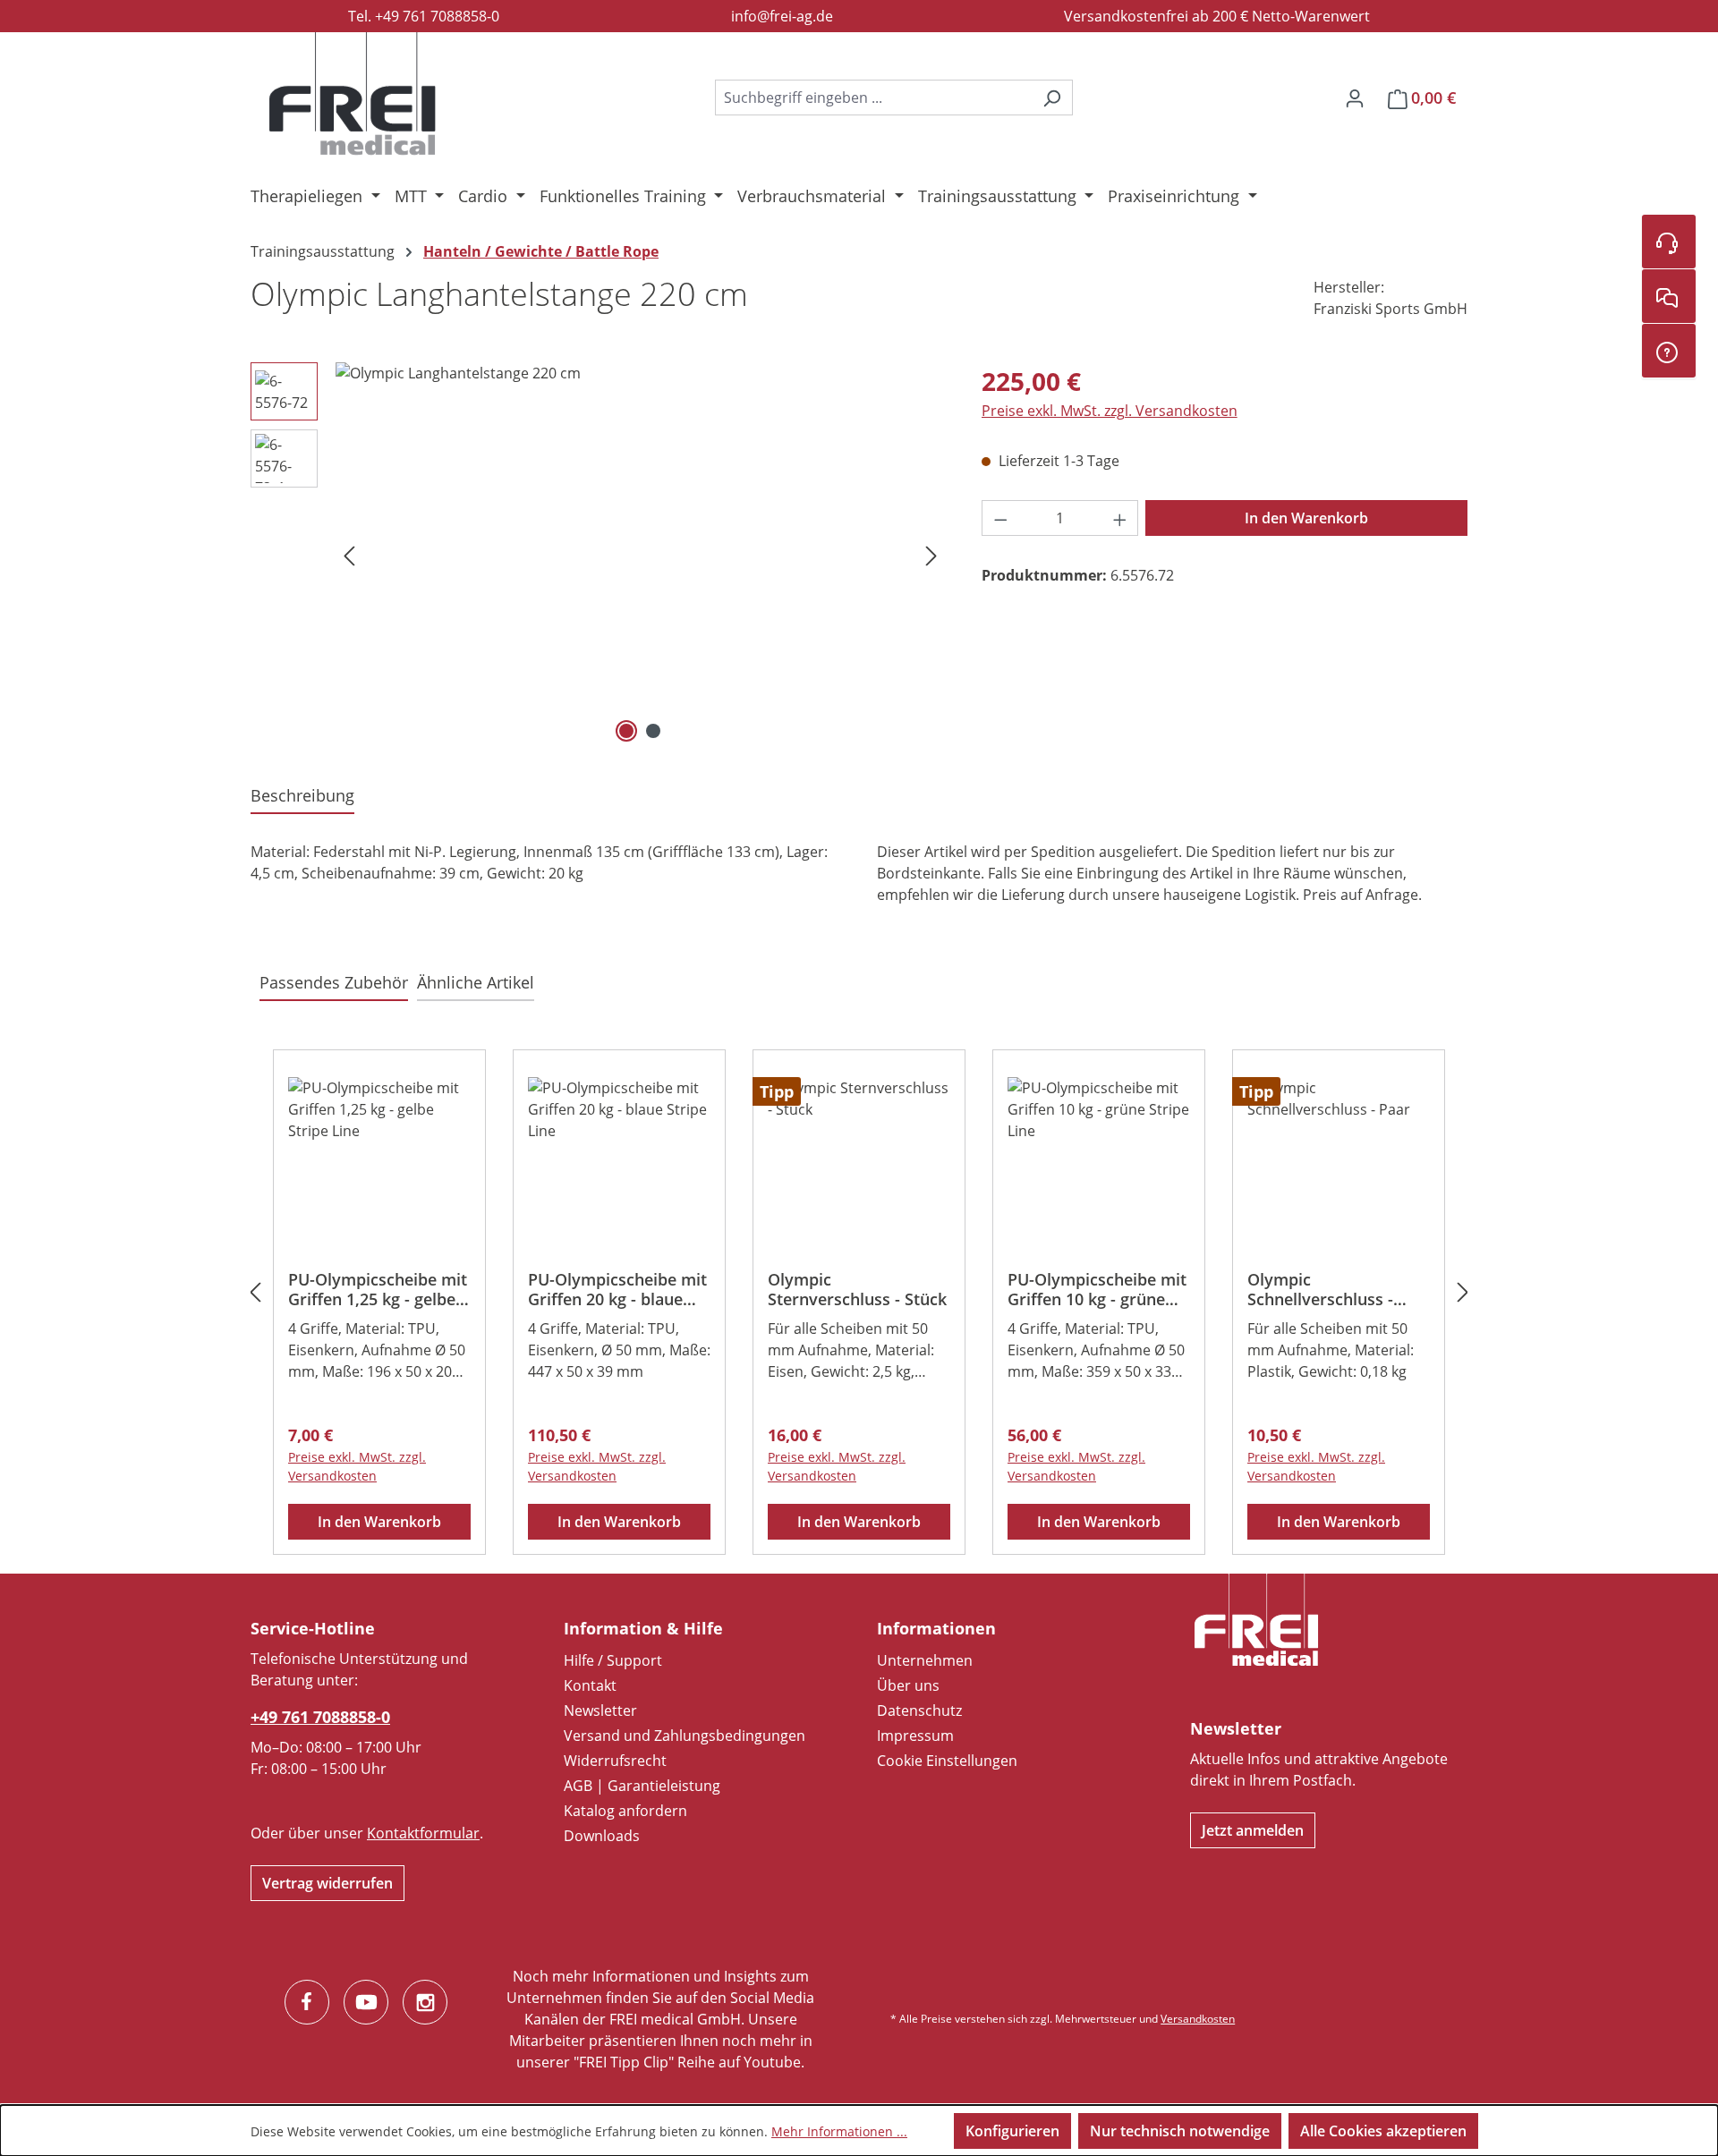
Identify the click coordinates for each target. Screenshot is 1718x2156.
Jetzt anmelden (1253, 1830)
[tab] (302, 797)
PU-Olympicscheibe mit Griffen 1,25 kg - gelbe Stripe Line (378, 1289)
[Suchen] (1052, 98)
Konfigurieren (1012, 2131)
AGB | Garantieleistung (642, 1786)
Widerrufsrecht (615, 1761)
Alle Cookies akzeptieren (1383, 2131)
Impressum (915, 1736)
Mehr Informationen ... (839, 2131)
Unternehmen (925, 1660)
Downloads (602, 1836)
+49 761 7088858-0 (320, 1717)
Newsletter (600, 1710)
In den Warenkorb (1306, 518)
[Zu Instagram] (425, 2002)
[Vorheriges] (349, 555)
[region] (598, 555)
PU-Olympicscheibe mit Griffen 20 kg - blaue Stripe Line (617, 1289)
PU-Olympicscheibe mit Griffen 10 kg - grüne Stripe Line (1097, 1289)
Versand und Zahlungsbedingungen (685, 1736)
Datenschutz (919, 1710)
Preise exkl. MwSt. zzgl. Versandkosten (1110, 411)
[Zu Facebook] (307, 2002)
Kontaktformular (423, 1833)
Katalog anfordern (625, 1811)
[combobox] (873, 98)
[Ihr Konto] (1355, 98)
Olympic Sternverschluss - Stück (857, 1289)
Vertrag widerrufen (327, 1883)
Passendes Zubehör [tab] (334, 982)
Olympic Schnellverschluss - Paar (1320, 1289)
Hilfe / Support (613, 1660)
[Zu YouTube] (366, 2002)
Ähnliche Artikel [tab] (476, 982)
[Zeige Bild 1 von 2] (626, 731)
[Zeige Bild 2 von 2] (653, 731)
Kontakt (590, 1685)
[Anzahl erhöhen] (1120, 518)
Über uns (908, 1685)
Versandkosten (1198, 2019)
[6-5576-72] (640, 555)
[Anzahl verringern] (1000, 518)
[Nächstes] (931, 555)
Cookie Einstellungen (947, 1761)
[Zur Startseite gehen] (353, 94)
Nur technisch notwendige (1180, 2131)
